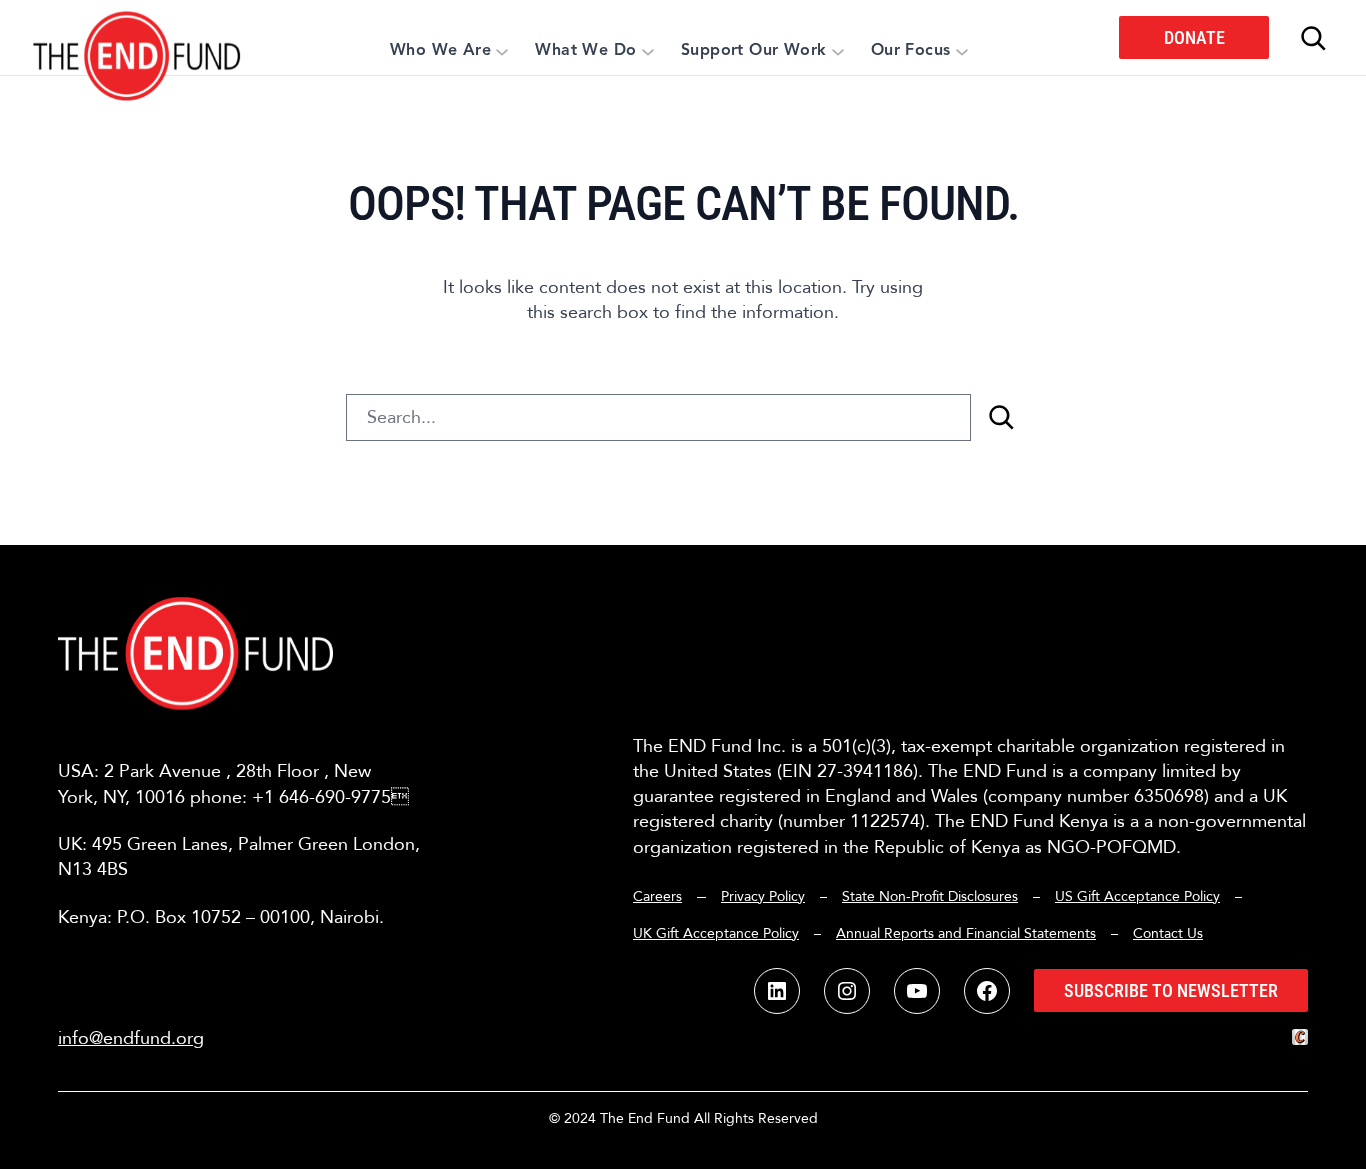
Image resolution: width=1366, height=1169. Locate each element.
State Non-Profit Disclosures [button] (930, 896)
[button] (137, 37)
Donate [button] (1194, 37)
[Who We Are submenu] (502, 51)
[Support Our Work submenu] (838, 51)
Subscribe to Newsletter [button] (1171, 990)
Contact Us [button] (1168, 933)
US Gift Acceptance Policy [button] (1137, 896)
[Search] (1001, 417)
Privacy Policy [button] (763, 896)
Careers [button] (657, 896)
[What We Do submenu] (648, 51)
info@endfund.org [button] (131, 1038)
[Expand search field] (1313, 38)
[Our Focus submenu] (962, 51)
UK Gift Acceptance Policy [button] (716, 933)
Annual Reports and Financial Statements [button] (966, 933)
